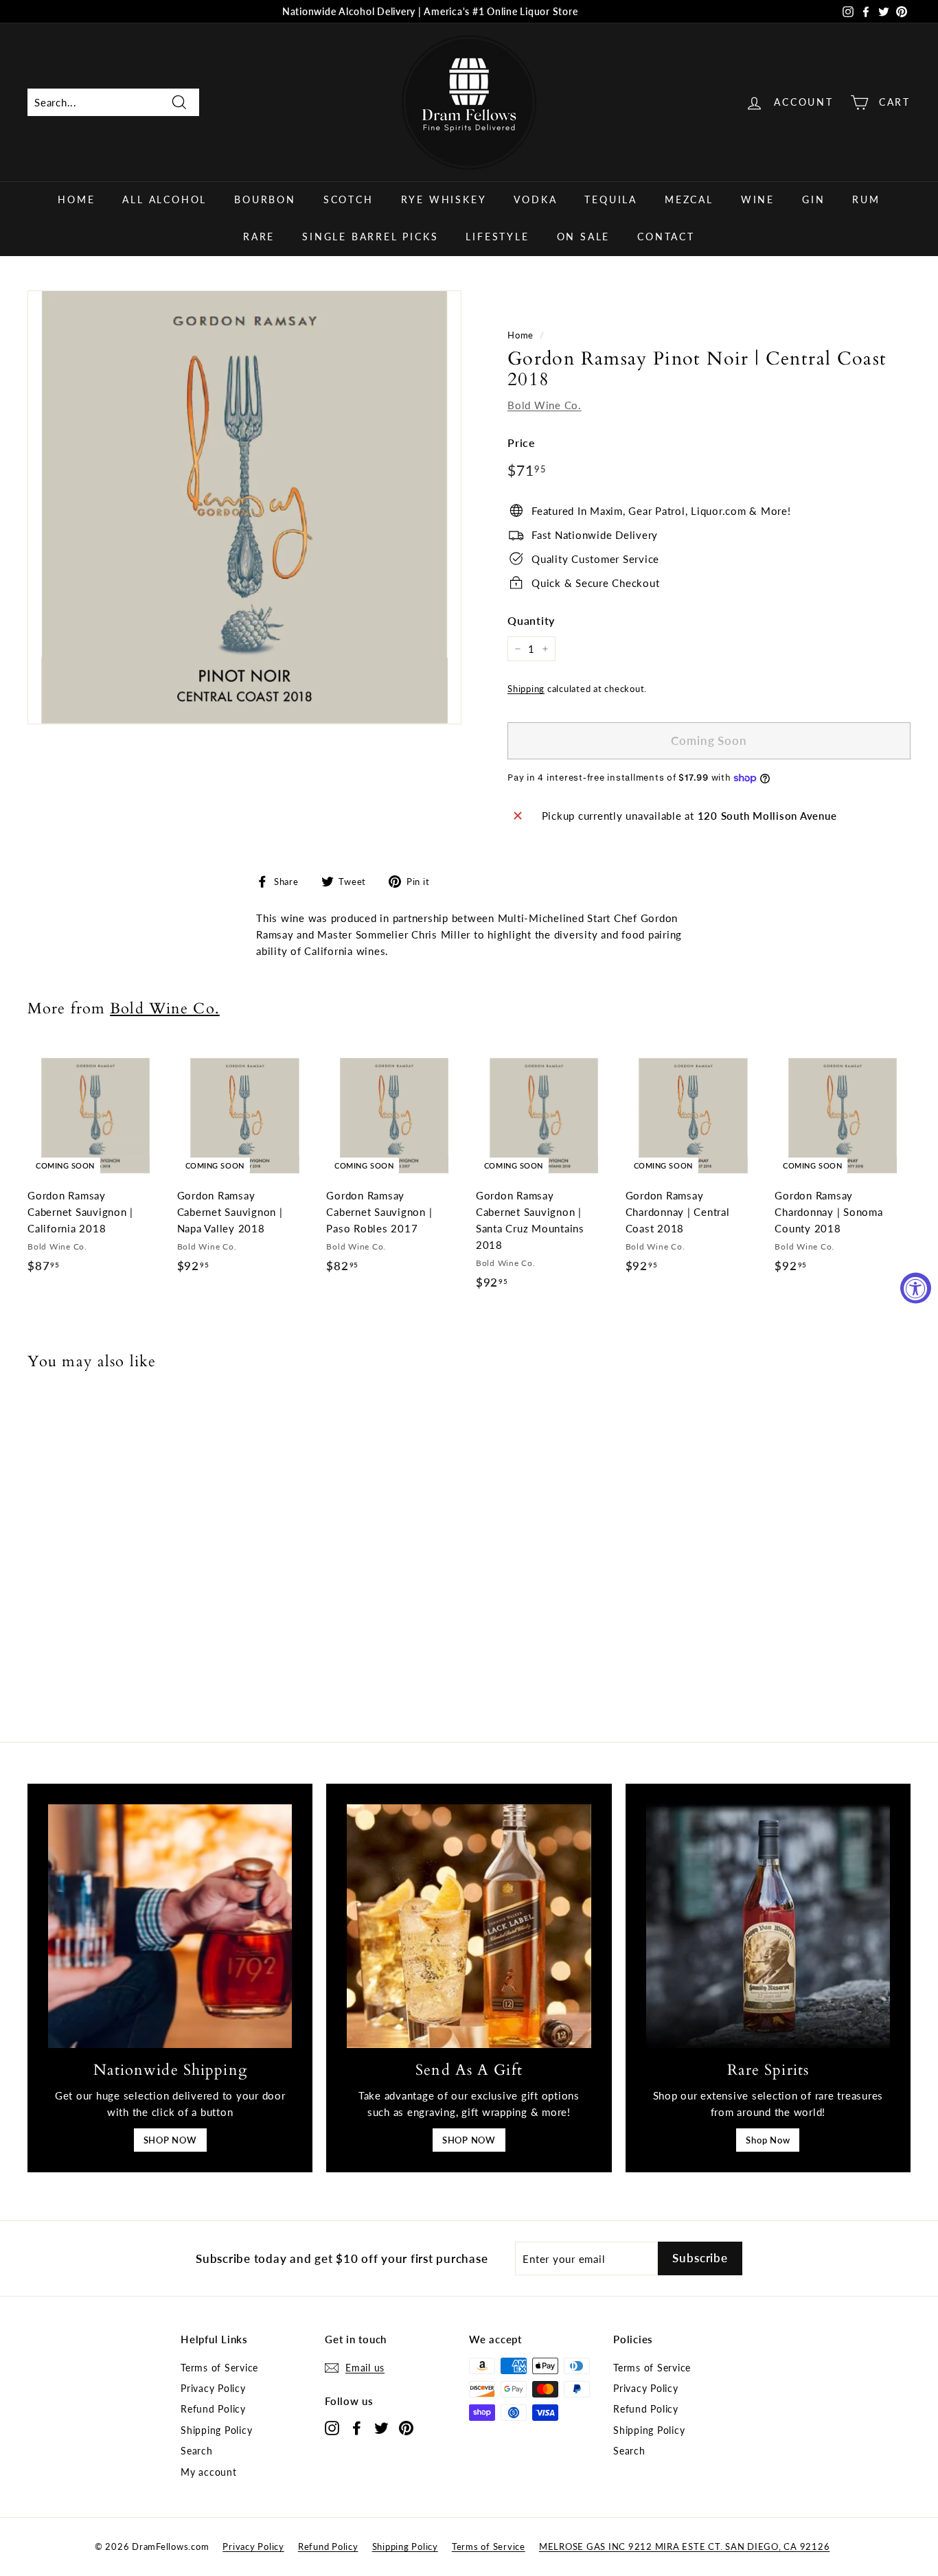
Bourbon (265, 199)
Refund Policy (213, 2409)
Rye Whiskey (444, 199)
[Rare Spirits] (768, 1926)
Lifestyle (497, 237)
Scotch (348, 199)
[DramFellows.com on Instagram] (332, 2427)
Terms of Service (219, 2368)
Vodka (535, 199)
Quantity (531, 620)
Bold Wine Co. (545, 405)
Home (76, 199)
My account (209, 2472)
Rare (259, 237)
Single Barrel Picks (370, 237)
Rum (866, 199)
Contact (666, 237)
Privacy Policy (213, 2388)
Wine (758, 199)
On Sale (584, 237)
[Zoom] (244, 507)
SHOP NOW (170, 2140)
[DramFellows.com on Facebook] (357, 2427)
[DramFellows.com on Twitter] (381, 2427)
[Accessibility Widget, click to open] (916, 1288)
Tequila (611, 199)
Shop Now (768, 2140)
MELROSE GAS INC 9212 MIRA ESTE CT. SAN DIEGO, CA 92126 (685, 2546)
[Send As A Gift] (469, 1926)
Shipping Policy (216, 2430)
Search (197, 2451)
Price (522, 442)
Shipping (526, 689)
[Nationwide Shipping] (170, 1926)
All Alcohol (164, 199)
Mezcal (689, 199)
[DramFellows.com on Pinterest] (406, 2427)
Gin (813, 199)
